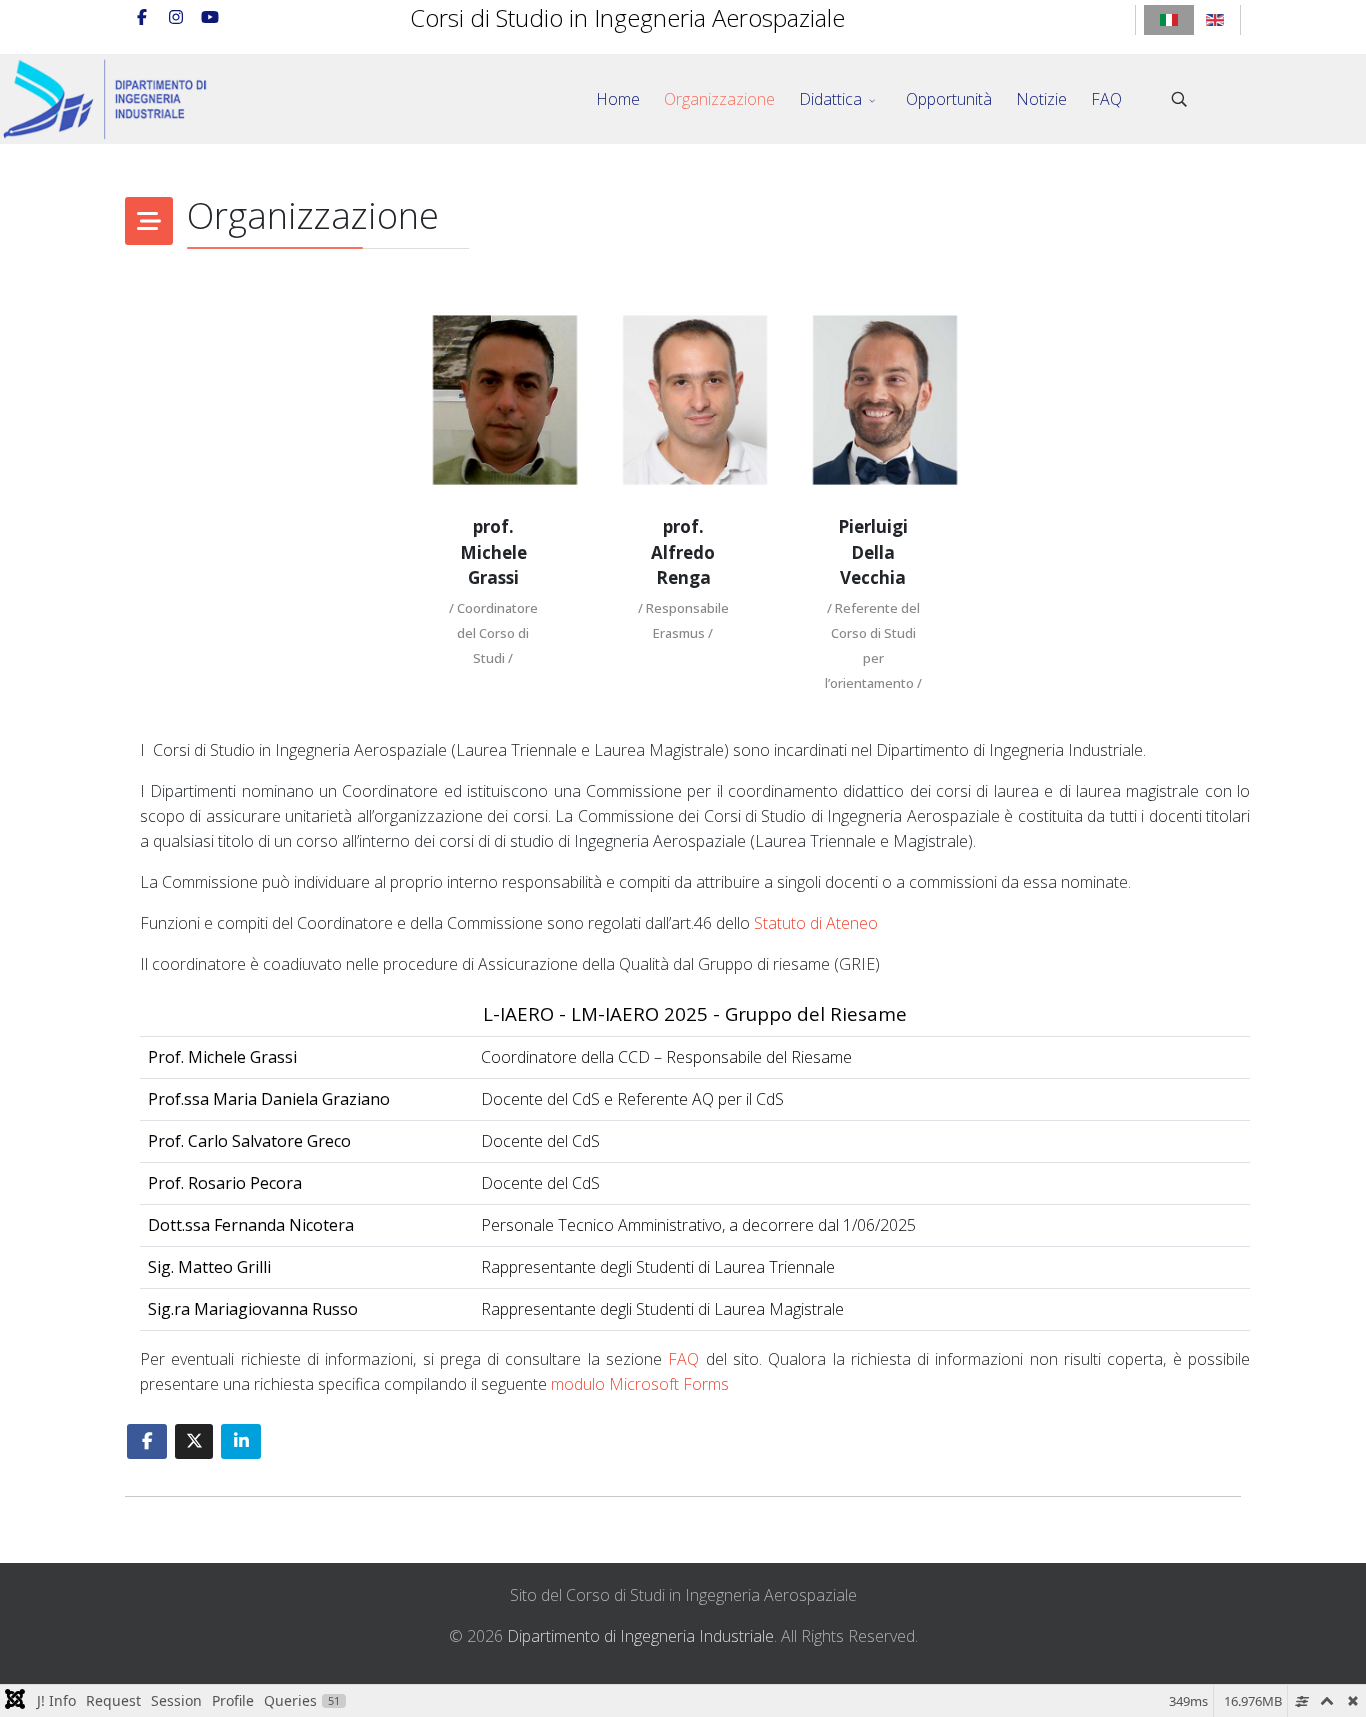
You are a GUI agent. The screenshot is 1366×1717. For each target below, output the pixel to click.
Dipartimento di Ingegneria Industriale (640, 1636)
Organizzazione (719, 99)
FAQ (1106, 99)
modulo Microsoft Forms (640, 1384)
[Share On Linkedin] (241, 1441)
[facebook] (142, 17)
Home (618, 99)
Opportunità (949, 99)
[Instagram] (176, 17)
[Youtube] (210, 17)
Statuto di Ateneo (816, 923)
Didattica (830, 99)
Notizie (1041, 99)
